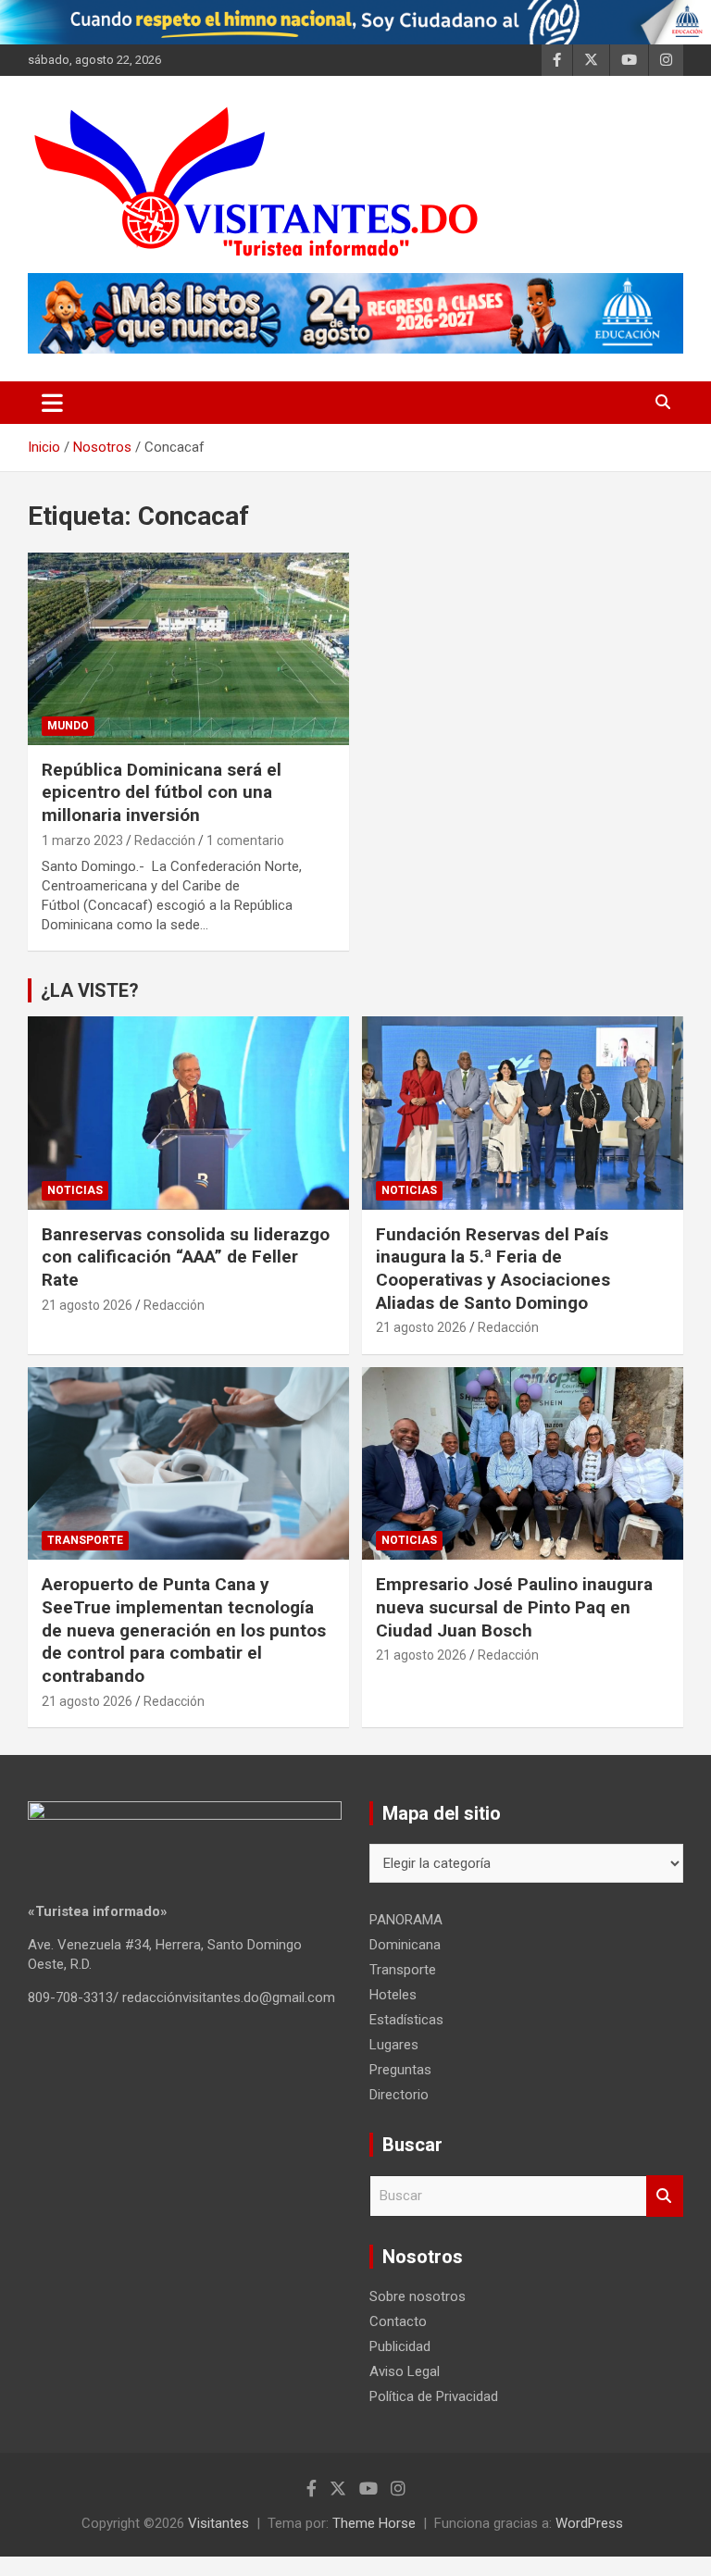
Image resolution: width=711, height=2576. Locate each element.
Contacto (398, 2321)
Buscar (665, 2196)
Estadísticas (406, 2020)
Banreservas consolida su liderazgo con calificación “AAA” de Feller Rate (186, 1257)
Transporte (85, 1540)
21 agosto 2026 (87, 1305)
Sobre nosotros (418, 2296)
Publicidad (400, 2346)
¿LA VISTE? (90, 990)
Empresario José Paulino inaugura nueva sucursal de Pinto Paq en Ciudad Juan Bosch (514, 1607)
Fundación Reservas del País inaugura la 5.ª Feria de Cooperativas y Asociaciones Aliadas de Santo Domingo (493, 1269)
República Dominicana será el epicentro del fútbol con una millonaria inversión (162, 792)
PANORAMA (406, 1920)
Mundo (68, 726)
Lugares (394, 2045)
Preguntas (400, 2070)
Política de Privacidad (434, 2396)
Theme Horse (374, 2523)
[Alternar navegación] (52, 403)
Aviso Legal (405, 2371)
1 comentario (245, 840)
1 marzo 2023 (82, 840)
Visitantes (218, 2523)
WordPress (589, 2523)
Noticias (75, 1190)
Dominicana (405, 1945)
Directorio (399, 2095)
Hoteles (393, 1995)
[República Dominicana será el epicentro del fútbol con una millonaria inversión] (188, 648)
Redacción (165, 840)
